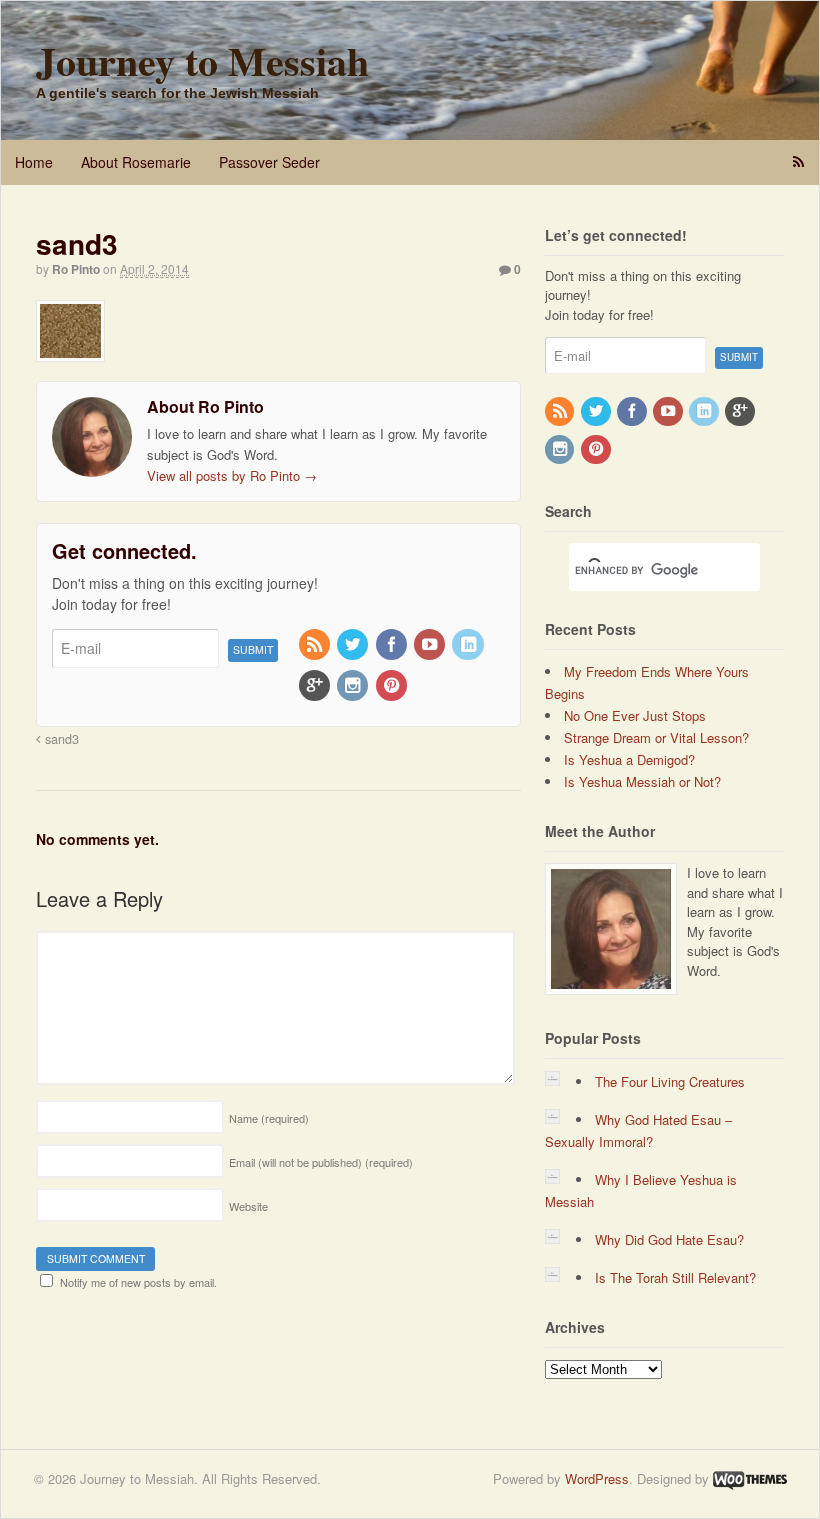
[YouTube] (431, 645)
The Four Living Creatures (670, 1081)
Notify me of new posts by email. (138, 1282)
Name (269, 1118)
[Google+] (316, 686)
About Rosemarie (136, 162)
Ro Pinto (76, 269)
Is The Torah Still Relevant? (675, 1277)
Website (248, 1206)
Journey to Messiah (202, 60)
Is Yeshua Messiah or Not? (642, 781)
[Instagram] (354, 686)
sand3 (60, 739)
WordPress (597, 1478)
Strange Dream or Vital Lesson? (656, 737)
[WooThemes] (750, 1478)
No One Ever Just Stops (635, 715)
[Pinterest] (393, 686)
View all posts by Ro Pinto (232, 475)
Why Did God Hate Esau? (669, 1239)
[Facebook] (393, 645)
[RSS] (316, 645)
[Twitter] (354, 645)
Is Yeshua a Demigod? (629, 759)
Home (34, 162)
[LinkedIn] (469, 645)
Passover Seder (269, 162)
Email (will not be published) (321, 1162)
